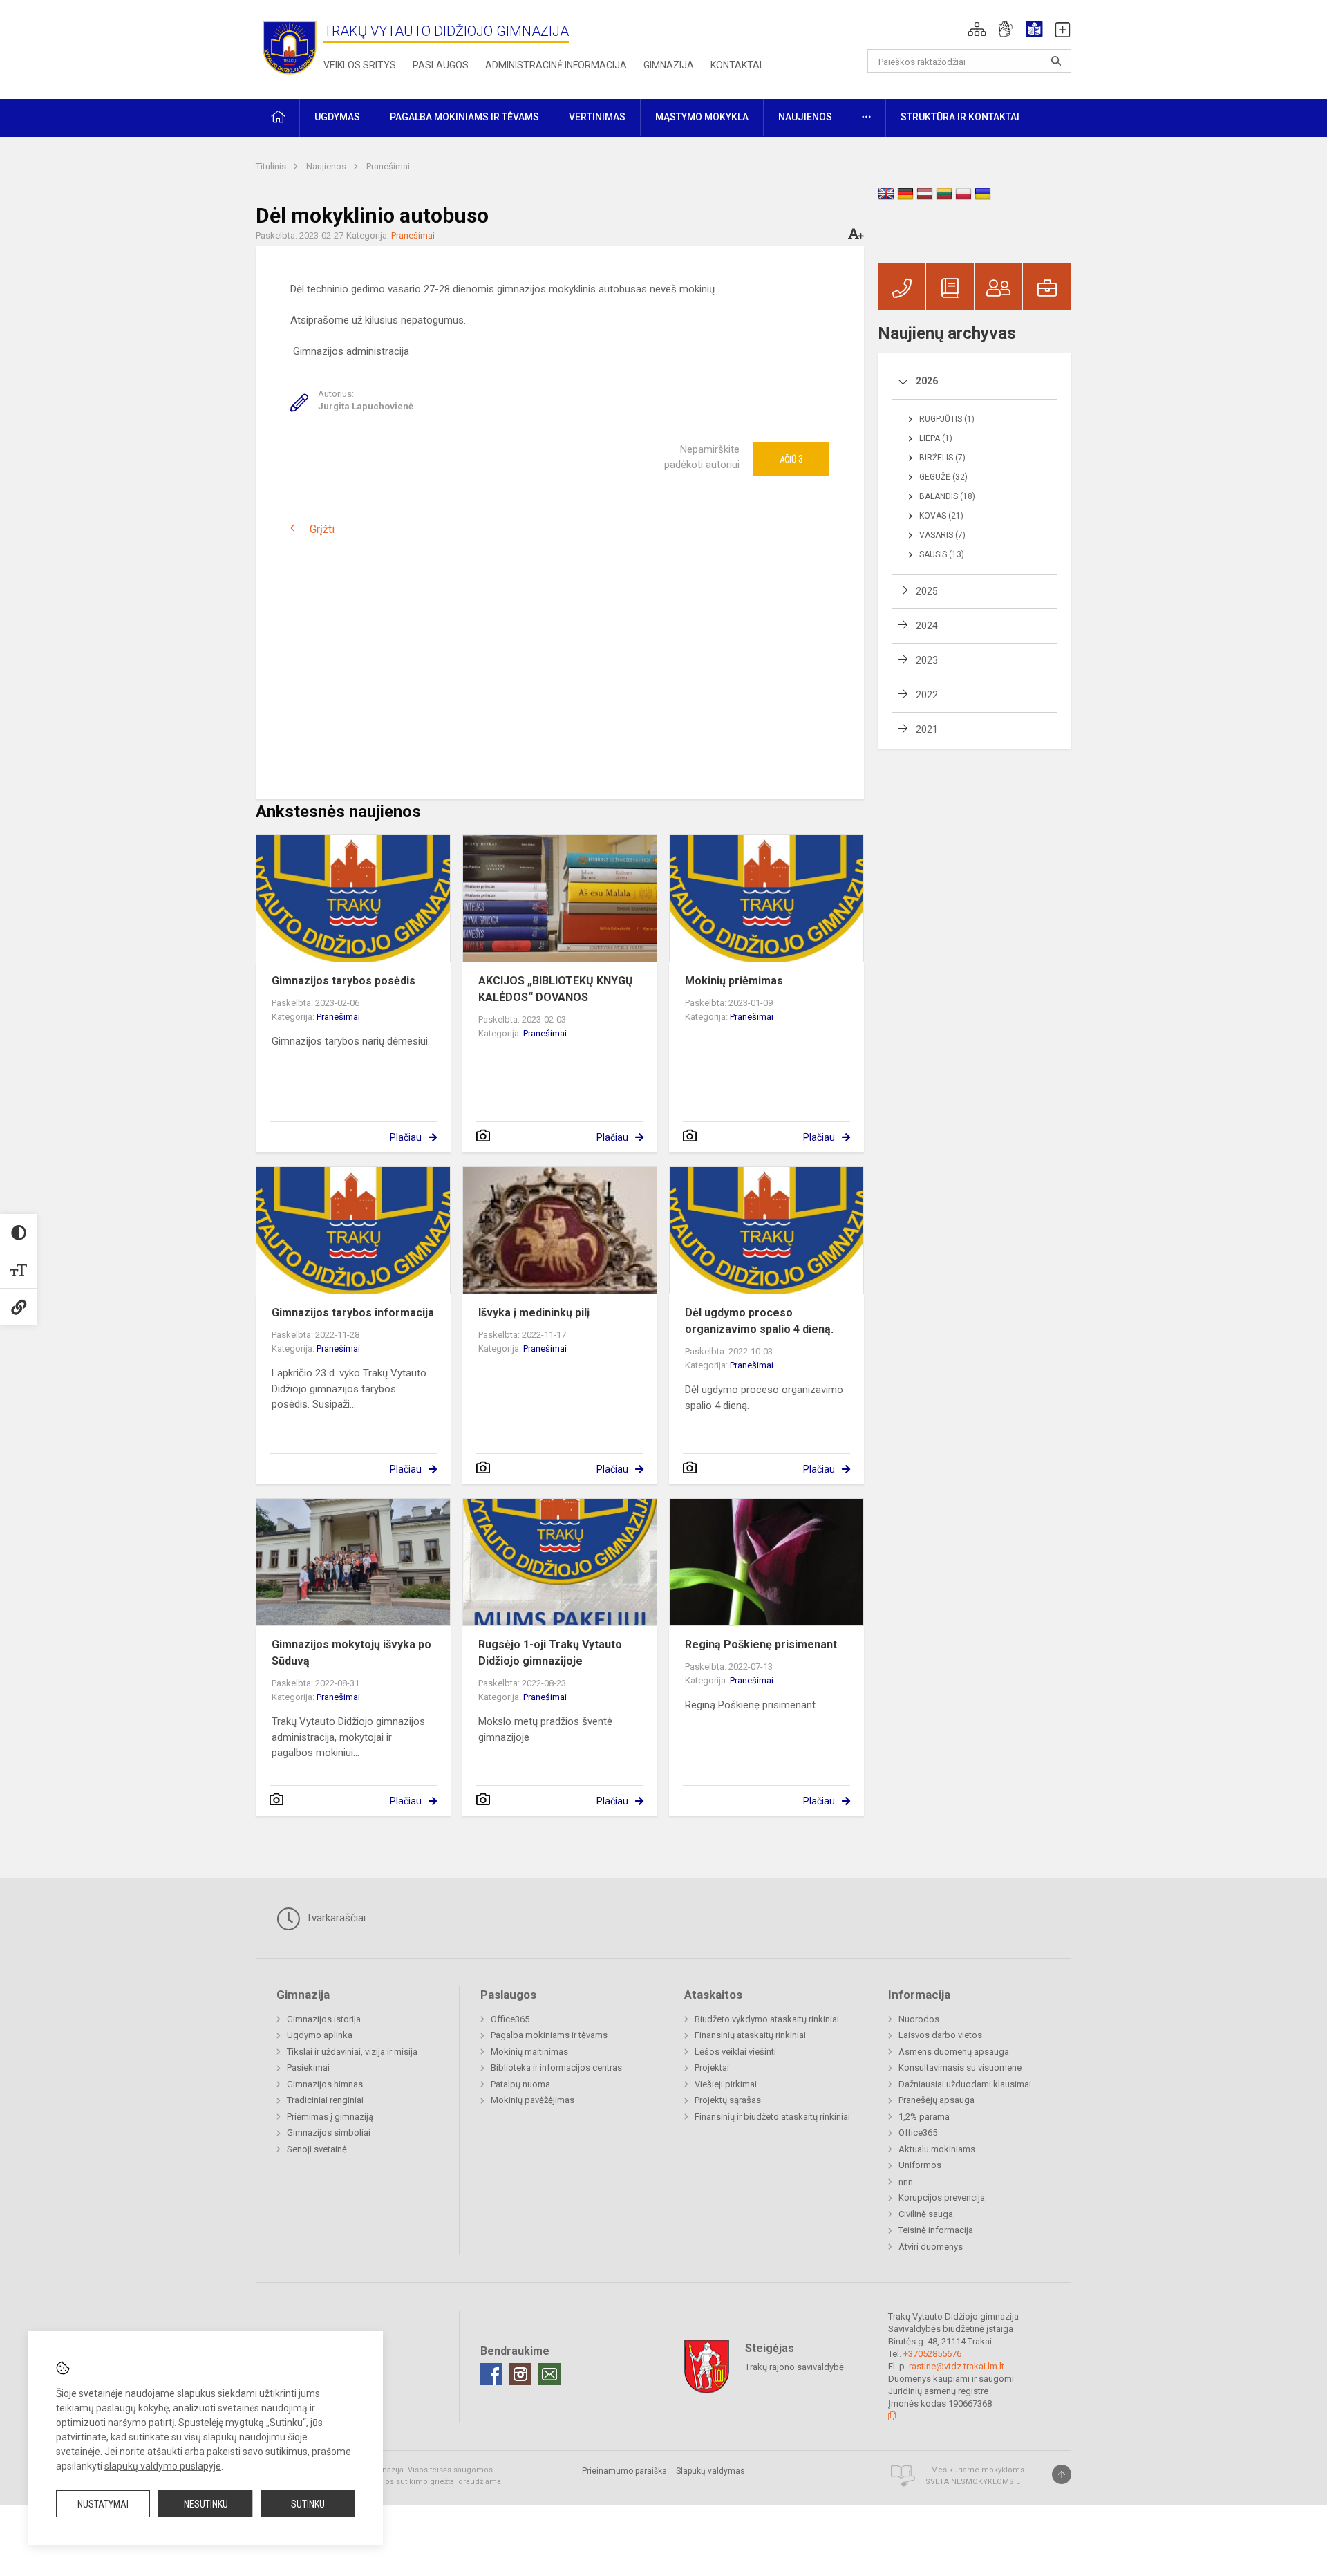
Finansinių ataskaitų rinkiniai (750, 2035)
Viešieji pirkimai (726, 2084)
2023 (927, 660)
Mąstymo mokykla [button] (702, 117)
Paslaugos (441, 65)
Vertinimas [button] (597, 117)
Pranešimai (388, 166)
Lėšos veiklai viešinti (735, 2052)
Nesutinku (206, 2504)
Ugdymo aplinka (320, 2035)
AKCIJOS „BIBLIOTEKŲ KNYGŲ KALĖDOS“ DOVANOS (556, 989)
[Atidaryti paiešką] (1056, 61)
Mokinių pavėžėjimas (533, 2100)
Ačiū (791, 459)
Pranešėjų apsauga (937, 2100)
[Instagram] (520, 2374)
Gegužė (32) (943, 477)
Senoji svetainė (317, 2149)
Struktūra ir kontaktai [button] (960, 117)
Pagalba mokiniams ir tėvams (549, 2035)
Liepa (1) (936, 438)
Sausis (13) (942, 554)
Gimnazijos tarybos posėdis (343, 981)
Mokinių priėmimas (734, 981)
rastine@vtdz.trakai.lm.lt (957, 2366)
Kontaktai (736, 65)
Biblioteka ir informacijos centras (556, 2068)
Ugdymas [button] (337, 117)
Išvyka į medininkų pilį (534, 1313)
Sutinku (308, 2504)
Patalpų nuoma (520, 2084)
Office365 (510, 2019)
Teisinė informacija (936, 2230)
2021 (927, 729)
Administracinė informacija (556, 65)
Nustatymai (103, 2504)
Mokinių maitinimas (529, 2052)
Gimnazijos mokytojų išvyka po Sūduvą (351, 1653)
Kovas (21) (941, 516)
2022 (927, 695)
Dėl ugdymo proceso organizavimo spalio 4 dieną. (759, 1321)
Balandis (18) (947, 496)
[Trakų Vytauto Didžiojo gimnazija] (290, 47)
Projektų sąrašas (728, 2100)
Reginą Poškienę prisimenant (761, 1644)
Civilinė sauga (926, 2214)
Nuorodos (919, 2019)
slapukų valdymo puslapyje (163, 2466)
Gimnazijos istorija (324, 2019)
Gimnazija (669, 65)
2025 (927, 591)
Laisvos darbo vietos (940, 2035)
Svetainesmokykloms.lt (975, 2482)
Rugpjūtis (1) (947, 419)
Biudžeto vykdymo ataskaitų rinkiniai (767, 2019)
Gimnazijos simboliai (329, 2132)
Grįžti (322, 529)
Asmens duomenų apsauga (954, 2052)
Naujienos (327, 166)
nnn (906, 2182)
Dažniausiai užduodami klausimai (965, 2084)
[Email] (549, 2374)
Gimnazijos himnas (325, 2084)
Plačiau (406, 1137)
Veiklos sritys (360, 65)
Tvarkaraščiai (335, 1918)
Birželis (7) (942, 458)
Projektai (712, 2068)
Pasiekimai (308, 2068)
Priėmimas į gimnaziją (330, 2117)
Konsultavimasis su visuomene (960, 2068)
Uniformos (920, 2165)
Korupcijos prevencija (942, 2197)
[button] (977, 29)
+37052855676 (932, 2354)
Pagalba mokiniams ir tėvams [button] (464, 117)
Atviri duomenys (931, 2247)
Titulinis (272, 166)
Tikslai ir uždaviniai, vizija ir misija (352, 2052)
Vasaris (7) (942, 535)
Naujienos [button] (805, 117)
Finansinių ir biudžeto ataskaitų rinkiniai (772, 2117)
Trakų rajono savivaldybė (794, 2367)
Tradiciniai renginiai (325, 2100)
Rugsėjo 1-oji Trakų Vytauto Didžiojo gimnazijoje (550, 1653)
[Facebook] (491, 2374)
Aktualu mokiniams (937, 2149)
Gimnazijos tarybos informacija (353, 1313)
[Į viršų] (1062, 2474)
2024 (927, 626)
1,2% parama (924, 2117)
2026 (927, 381)
